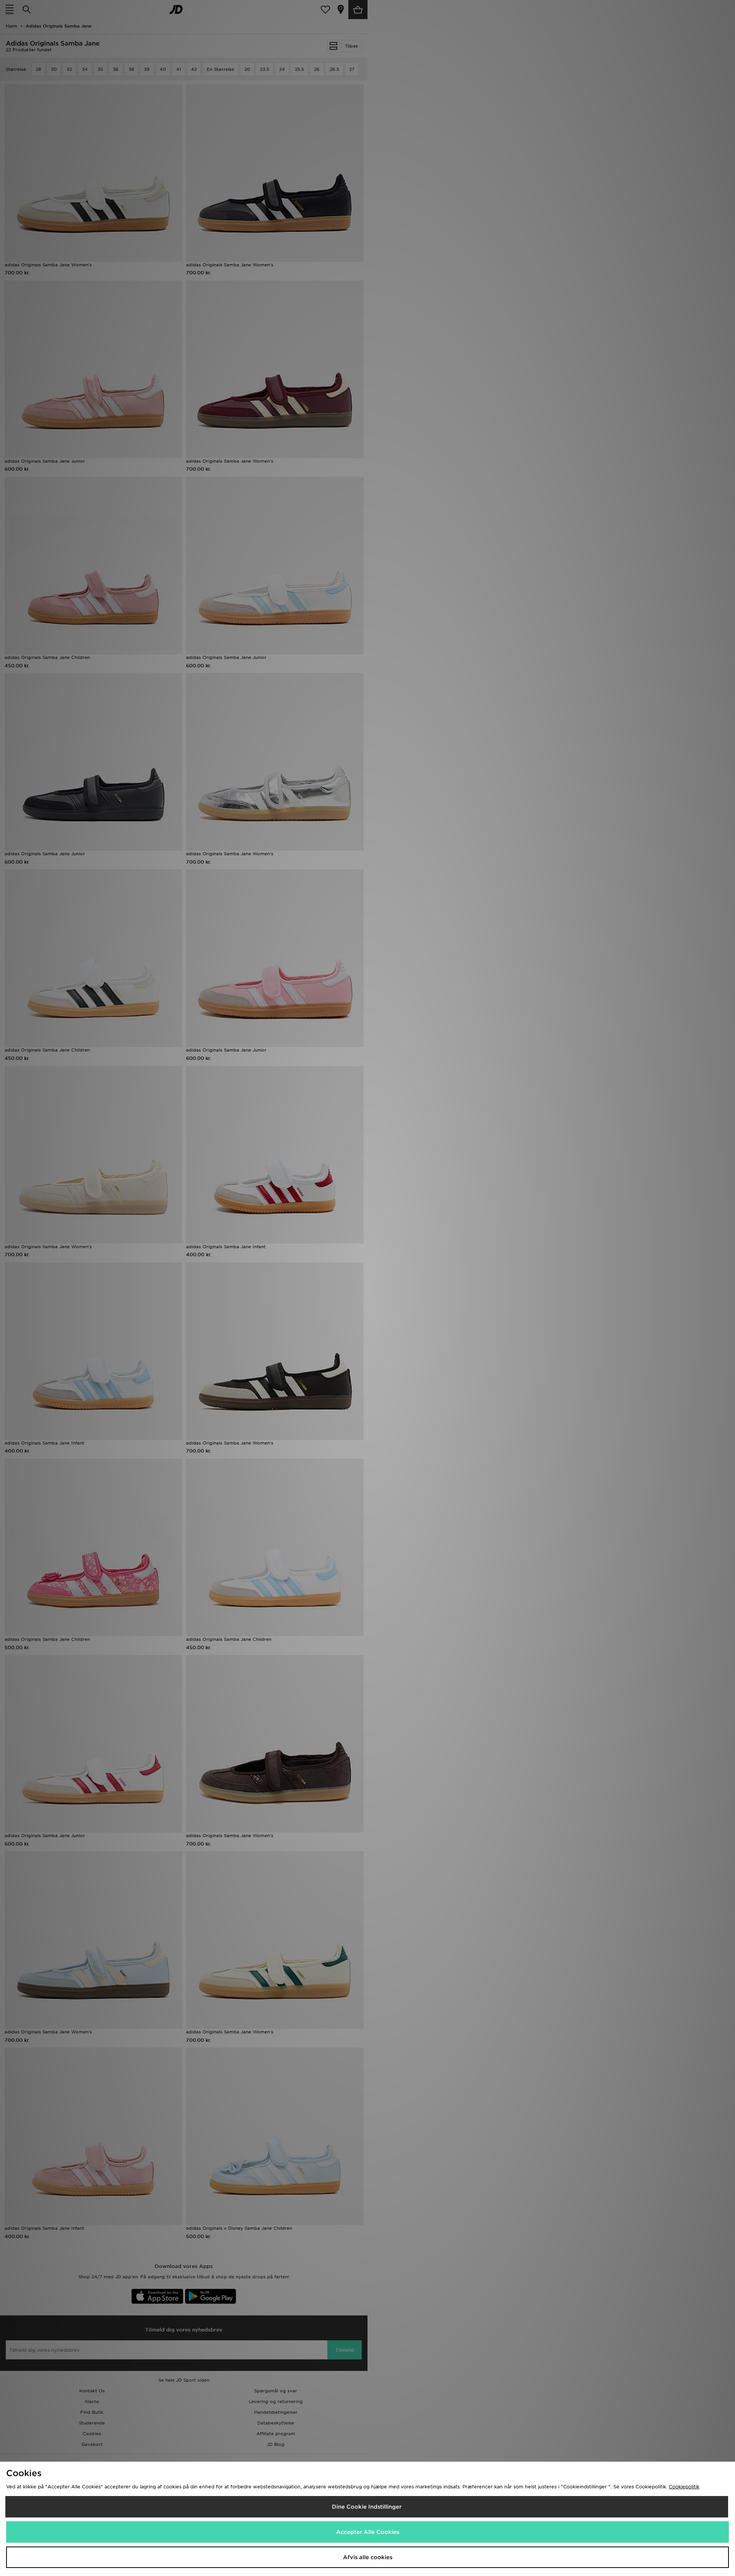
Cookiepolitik (684, 2487)
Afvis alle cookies (368, 2557)
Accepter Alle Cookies (368, 2532)
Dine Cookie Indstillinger (367, 2507)
